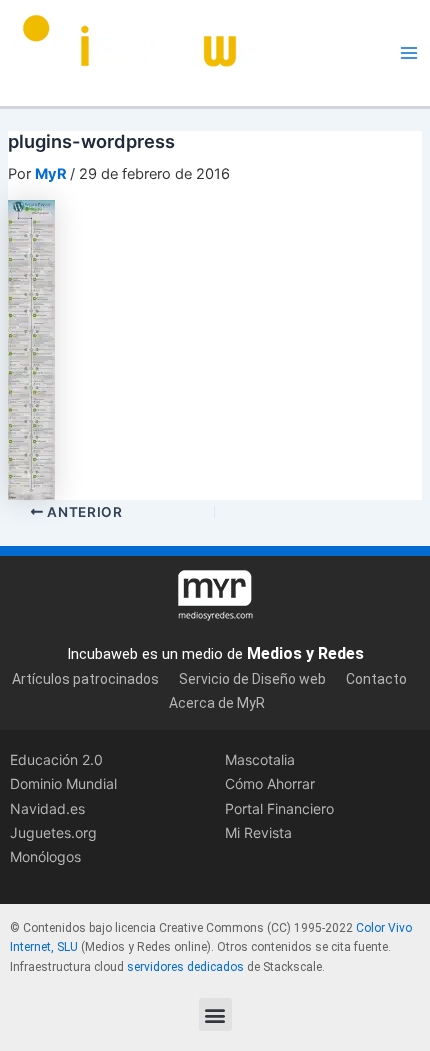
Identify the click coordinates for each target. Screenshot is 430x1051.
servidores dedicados (185, 967)
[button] (215, 1014)
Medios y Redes (305, 653)
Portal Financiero (279, 808)
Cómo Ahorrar (270, 783)
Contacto (376, 679)
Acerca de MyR (217, 703)
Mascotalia (260, 759)
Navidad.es (47, 808)
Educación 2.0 (56, 759)
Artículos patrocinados (85, 679)
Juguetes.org (53, 832)
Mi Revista (258, 832)
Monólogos (45, 856)
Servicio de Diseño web (252, 679)
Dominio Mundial (63, 783)
